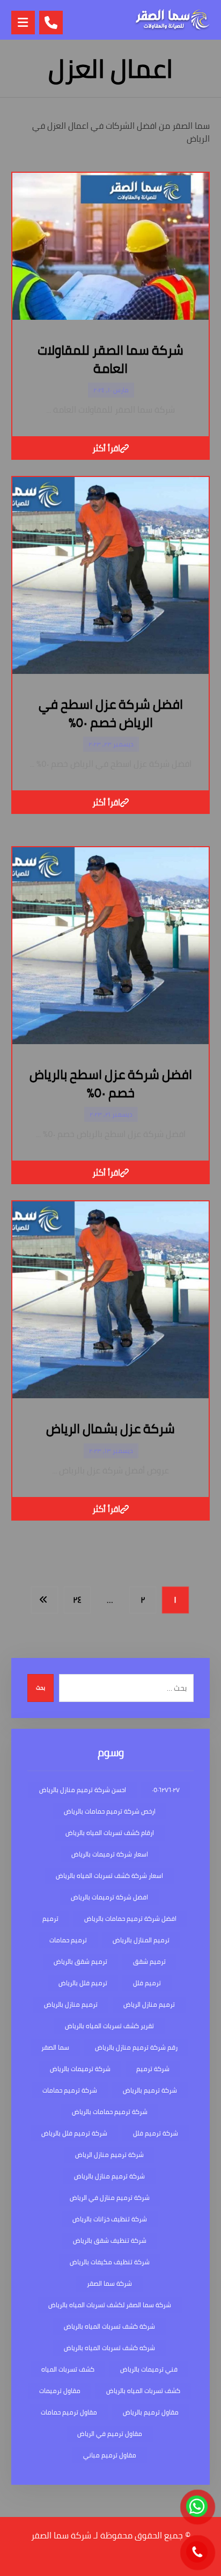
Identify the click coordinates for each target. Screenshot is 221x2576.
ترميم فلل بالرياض (83, 1983)
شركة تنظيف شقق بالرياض (110, 2240)
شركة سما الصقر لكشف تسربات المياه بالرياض (110, 2305)
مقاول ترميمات (60, 2391)
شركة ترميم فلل (156, 2133)
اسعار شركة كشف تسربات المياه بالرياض (109, 1876)
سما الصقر (55, 2047)
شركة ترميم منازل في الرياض (110, 2197)
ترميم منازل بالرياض (71, 2004)
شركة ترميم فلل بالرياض (74, 2133)
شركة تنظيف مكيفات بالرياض (110, 2262)
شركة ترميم (153, 2069)
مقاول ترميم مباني (110, 2455)
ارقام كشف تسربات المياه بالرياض (110, 1833)
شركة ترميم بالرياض (150, 2090)
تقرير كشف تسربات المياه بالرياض (109, 2026)
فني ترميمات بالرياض (149, 2369)
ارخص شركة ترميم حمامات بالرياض (110, 1811)
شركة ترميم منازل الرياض (109, 2155)
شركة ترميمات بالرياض (80, 2069)
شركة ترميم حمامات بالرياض (110, 2112)
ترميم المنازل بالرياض (141, 1940)
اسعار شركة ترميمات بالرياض (110, 1854)
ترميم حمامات (68, 1940)
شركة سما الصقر (109, 2283)
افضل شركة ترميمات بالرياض (109, 1897)
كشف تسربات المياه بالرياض (143, 2391)
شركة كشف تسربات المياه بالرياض (109, 2326)
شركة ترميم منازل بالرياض (109, 2176)
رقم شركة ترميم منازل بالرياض (136, 2047)
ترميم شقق (149, 1961)
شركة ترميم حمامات (70, 2090)
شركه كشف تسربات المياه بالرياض (109, 2348)
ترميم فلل (147, 1983)
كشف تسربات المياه (68, 2369)
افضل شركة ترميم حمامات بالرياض (130, 1918)
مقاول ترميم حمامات (69, 2412)
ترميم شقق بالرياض (80, 1961)
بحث (40, 1688)
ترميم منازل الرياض (149, 2004)
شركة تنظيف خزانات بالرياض (110, 2219)
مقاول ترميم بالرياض (151, 2412)
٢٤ (77, 1599)
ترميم (50, 1918)
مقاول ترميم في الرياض (110, 2434)
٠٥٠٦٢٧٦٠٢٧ (166, 1790)
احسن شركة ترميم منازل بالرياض (83, 1790)
